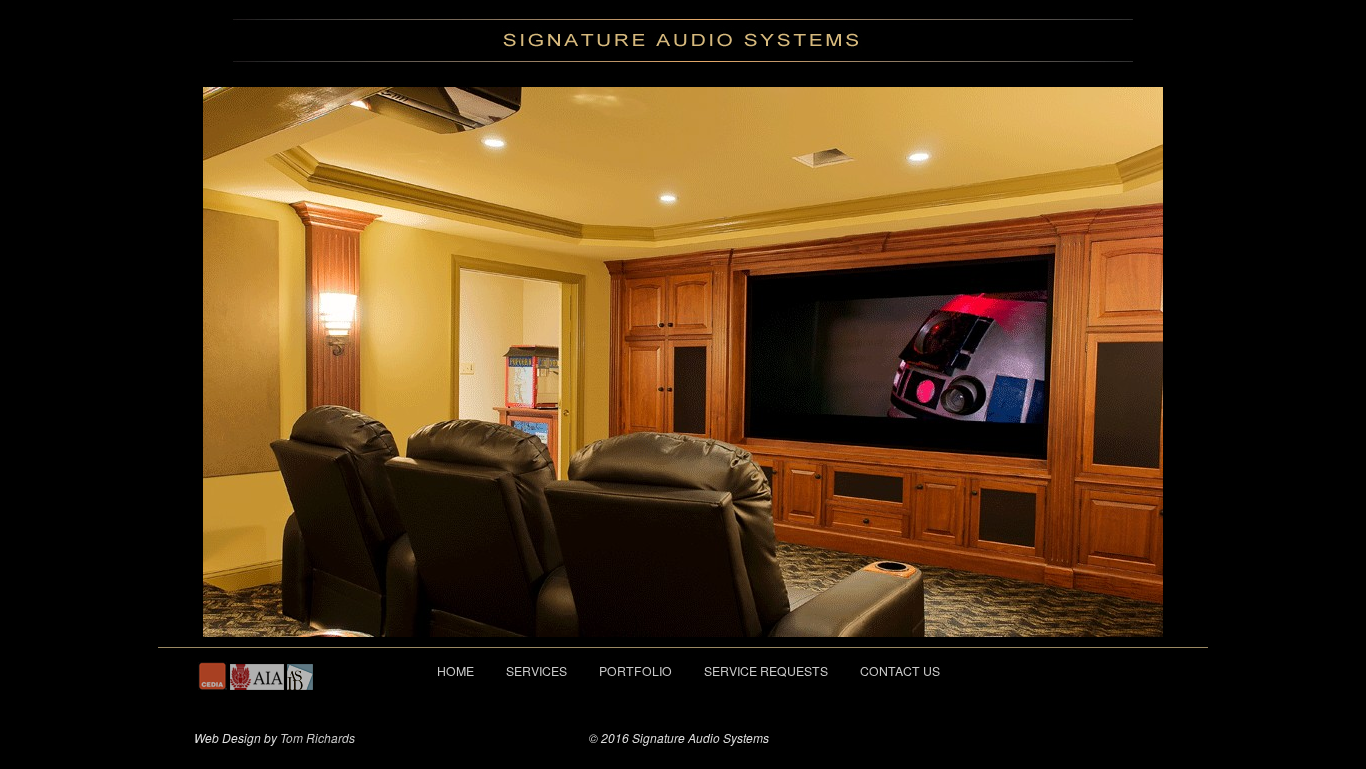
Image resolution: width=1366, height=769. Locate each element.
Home (455, 670)
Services (536, 670)
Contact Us (900, 670)
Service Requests (766, 670)
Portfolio (635, 670)
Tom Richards (317, 737)
